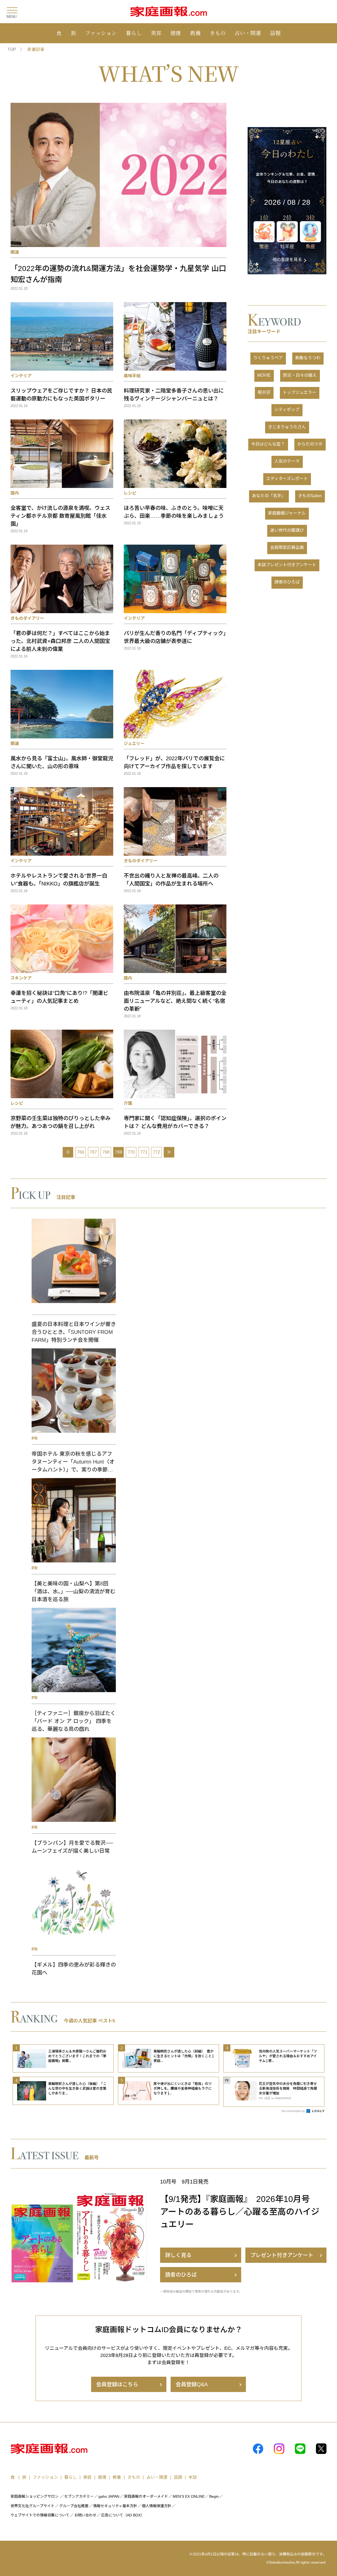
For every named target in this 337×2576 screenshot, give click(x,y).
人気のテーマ (287, 461)
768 (106, 1152)
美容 (156, 33)
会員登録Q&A (192, 2384)
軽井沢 (264, 392)
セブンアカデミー (79, 2496)
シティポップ (287, 410)
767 (93, 1152)
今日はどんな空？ (268, 444)
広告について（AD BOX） (123, 2515)
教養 (195, 33)
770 (131, 1152)
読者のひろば (287, 582)
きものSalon (310, 496)
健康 (176, 33)
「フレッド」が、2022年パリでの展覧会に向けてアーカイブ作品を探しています (174, 762)
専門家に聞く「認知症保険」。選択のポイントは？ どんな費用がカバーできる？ (175, 1122)
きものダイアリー (27, 618)
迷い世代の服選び (287, 530)
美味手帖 (132, 376)
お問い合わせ (85, 2515)
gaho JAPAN (109, 2496)
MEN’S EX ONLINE (189, 2496)
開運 (15, 252)
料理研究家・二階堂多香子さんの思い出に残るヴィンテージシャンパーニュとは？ (174, 395)
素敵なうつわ (308, 358)
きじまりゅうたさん (287, 427)
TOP (12, 49)
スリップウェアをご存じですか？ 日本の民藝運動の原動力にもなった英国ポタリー (61, 395)
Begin (214, 2496)
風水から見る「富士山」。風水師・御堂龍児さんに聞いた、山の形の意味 (62, 762)
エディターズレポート (287, 479)
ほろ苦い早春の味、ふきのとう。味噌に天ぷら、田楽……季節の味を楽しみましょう (174, 512)
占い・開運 (248, 33)
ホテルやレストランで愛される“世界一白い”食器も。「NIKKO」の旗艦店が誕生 (59, 880)
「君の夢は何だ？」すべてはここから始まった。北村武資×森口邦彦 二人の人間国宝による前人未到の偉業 (60, 641)
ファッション (101, 33)
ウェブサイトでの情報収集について (40, 2515)
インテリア (21, 376)
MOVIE (264, 375)
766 (81, 1152)
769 (119, 1152)
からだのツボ (310, 444)
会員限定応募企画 (287, 547)
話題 (275, 33)
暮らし (134, 33)
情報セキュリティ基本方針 (115, 2506)
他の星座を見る (287, 260)
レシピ (130, 493)
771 (144, 1152)
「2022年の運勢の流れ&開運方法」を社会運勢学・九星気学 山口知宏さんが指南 (118, 274)
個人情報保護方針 (157, 2506)
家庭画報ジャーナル (287, 513)
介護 (128, 1103)
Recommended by (294, 2111)
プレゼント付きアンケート (282, 2255)
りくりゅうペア (268, 358)
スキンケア (21, 978)
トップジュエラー (299, 392)
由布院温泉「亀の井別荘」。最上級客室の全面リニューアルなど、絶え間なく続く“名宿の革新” (175, 1001)
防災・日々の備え (300, 375)
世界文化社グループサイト (33, 2506)
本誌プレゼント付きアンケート (287, 565)
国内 (15, 493)
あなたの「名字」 (269, 496)
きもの (218, 33)
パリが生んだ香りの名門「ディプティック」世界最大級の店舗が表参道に (175, 637)
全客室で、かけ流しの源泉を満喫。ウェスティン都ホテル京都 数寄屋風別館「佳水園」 (60, 516)
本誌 (193, 2477)
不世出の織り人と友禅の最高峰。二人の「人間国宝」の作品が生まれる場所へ (171, 880)
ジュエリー (134, 744)
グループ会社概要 (74, 2506)
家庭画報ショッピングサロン (34, 2496)
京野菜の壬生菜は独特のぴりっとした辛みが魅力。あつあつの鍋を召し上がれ (61, 1122)
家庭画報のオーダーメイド (146, 2496)
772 (157, 1152)
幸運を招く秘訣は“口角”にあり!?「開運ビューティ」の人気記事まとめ (59, 997)
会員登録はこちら (117, 2384)
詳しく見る (178, 2255)
